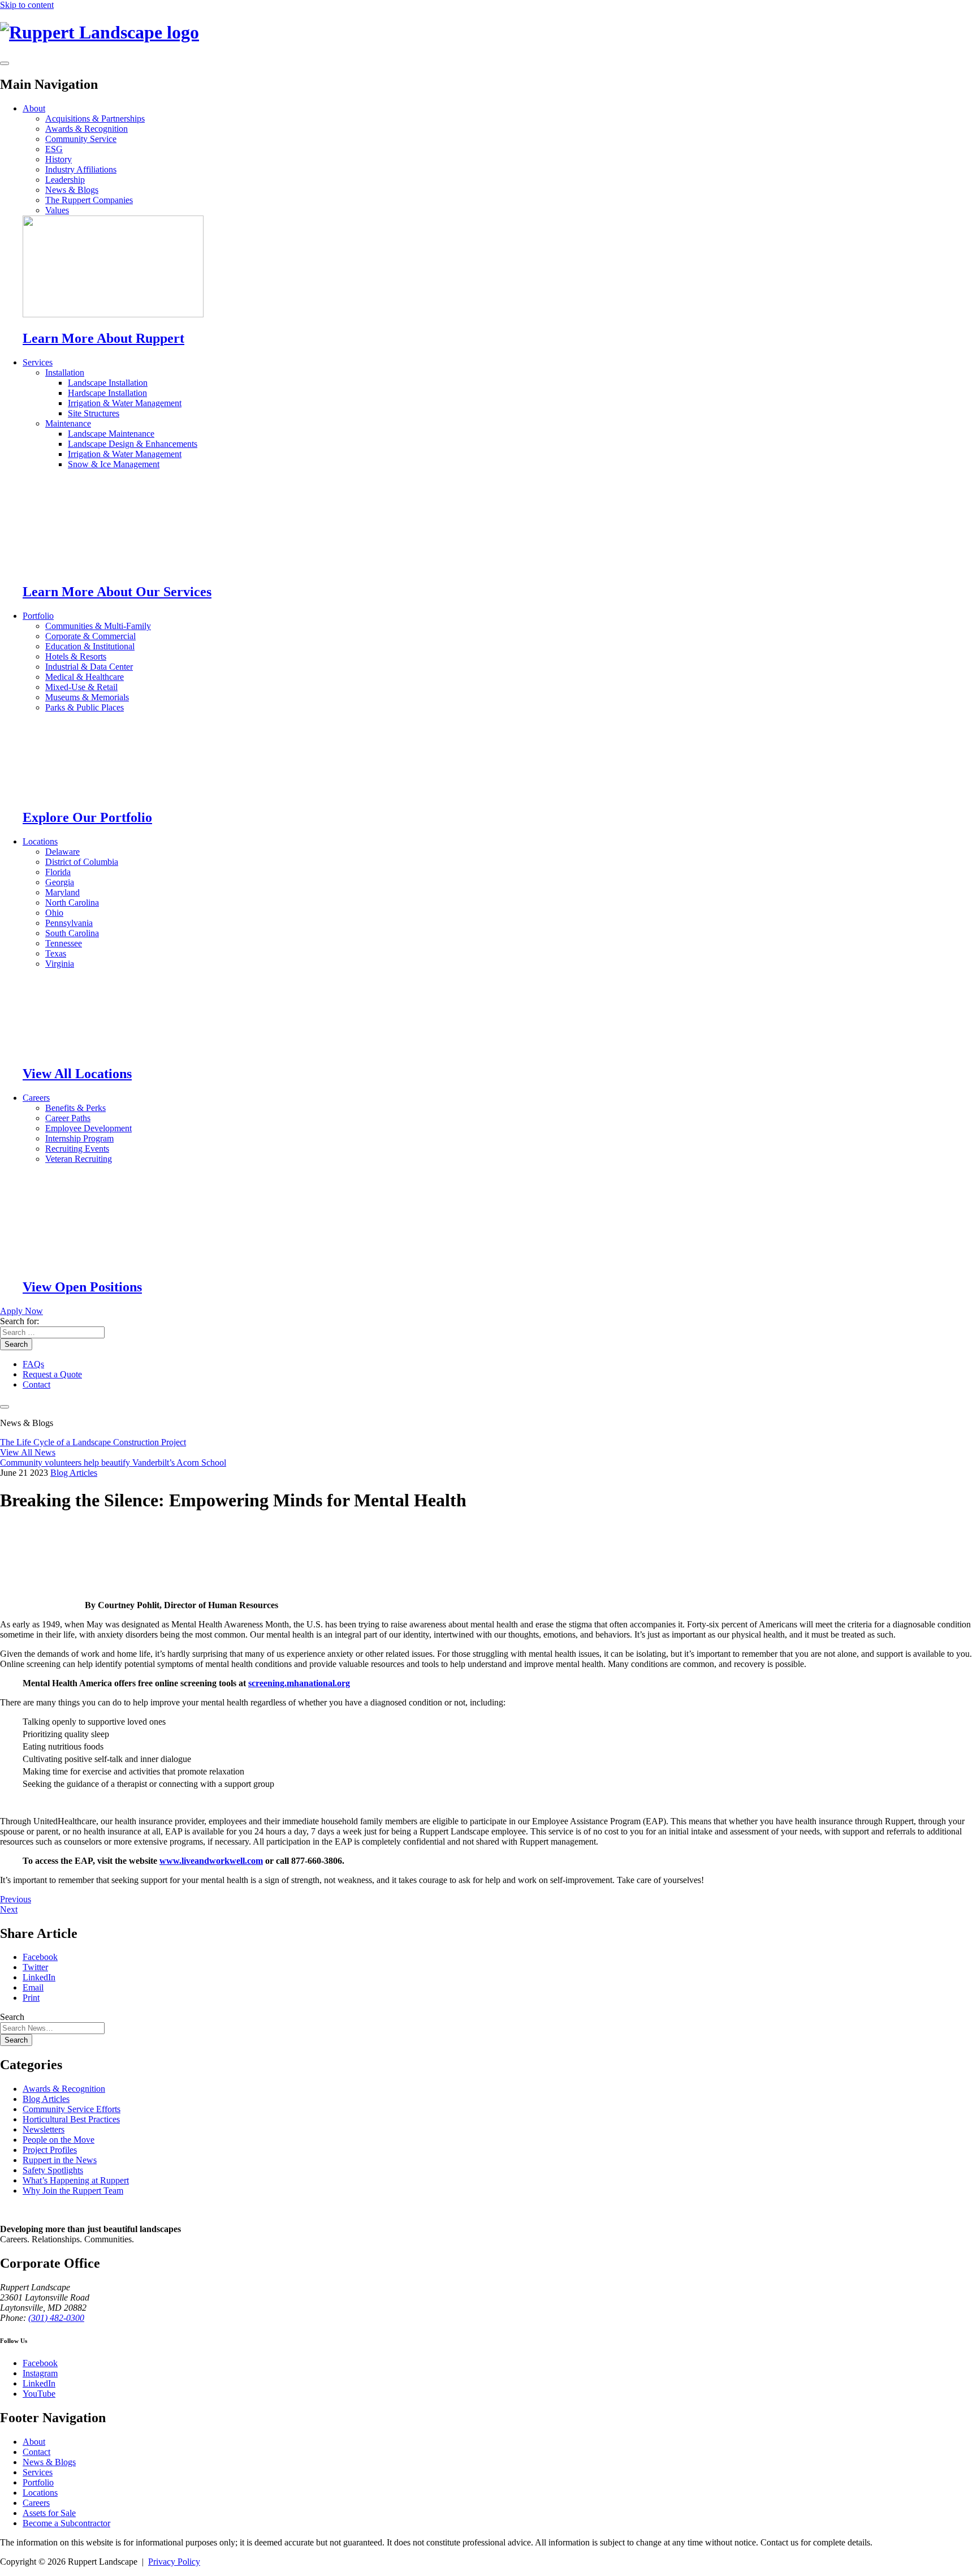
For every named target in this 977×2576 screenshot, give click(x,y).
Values (57, 210)
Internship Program (79, 1138)
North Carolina (72, 903)
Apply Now (21, 1311)
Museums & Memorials (87, 697)
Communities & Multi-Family (98, 626)
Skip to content (27, 5)
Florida (58, 872)
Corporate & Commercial (90, 636)
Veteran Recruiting (79, 1159)
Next (9, 1909)
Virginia (60, 964)
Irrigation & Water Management (125, 403)
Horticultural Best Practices (71, 2119)
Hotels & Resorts (76, 656)
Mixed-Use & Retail (81, 687)
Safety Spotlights (53, 2170)
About (34, 108)
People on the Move (59, 2140)
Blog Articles (74, 1473)
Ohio (54, 913)
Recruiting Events (77, 1149)
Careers (36, 1098)
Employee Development (88, 1128)
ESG (54, 149)
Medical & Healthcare (85, 677)
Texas (56, 953)
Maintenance (68, 423)
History (59, 159)
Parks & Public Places (85, 707)
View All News (28, 1452)
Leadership (65, 180)
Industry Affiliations (81, 169)
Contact (36, 1384)
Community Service (81, 139)
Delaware (62, 852)
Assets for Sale (49, 2513)
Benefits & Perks (75, 1108)
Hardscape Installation (107, 393)
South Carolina (72, 933)
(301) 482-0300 (56, 2318)
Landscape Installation (108, 383)
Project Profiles (50, 2150)
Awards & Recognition (87, 129)
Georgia (60, 882)
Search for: (20, 1321)
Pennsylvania (69, 923)
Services (38, 362)
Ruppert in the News (60, 2160)
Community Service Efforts (72, 2109)
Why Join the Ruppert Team (73, 2191)
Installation (65, 372)
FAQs (33, 1364)
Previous (16, 1899)
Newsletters (44, 2129)
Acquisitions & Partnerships (95, 119)
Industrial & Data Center (89, 667)
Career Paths (68, 1118)
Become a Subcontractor (66, 2523)
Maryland (62, 892)
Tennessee (64, 943)
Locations (40, 841)
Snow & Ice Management (114, 464)
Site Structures (94, 413)
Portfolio (38, 616)
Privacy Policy (174, 2562)
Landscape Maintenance (111, 434)
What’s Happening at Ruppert (76, 2180)
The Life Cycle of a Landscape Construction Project (93, 1442)
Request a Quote (52, 1374)
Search (16, 1344)
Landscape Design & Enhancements (133, 444)
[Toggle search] (5, 1407)
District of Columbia (82, 862)
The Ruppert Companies (89, 200)
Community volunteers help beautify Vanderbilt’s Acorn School (113, 1463)
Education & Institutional (90, 646)
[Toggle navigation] (5, 63)
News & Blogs (72, 190)
